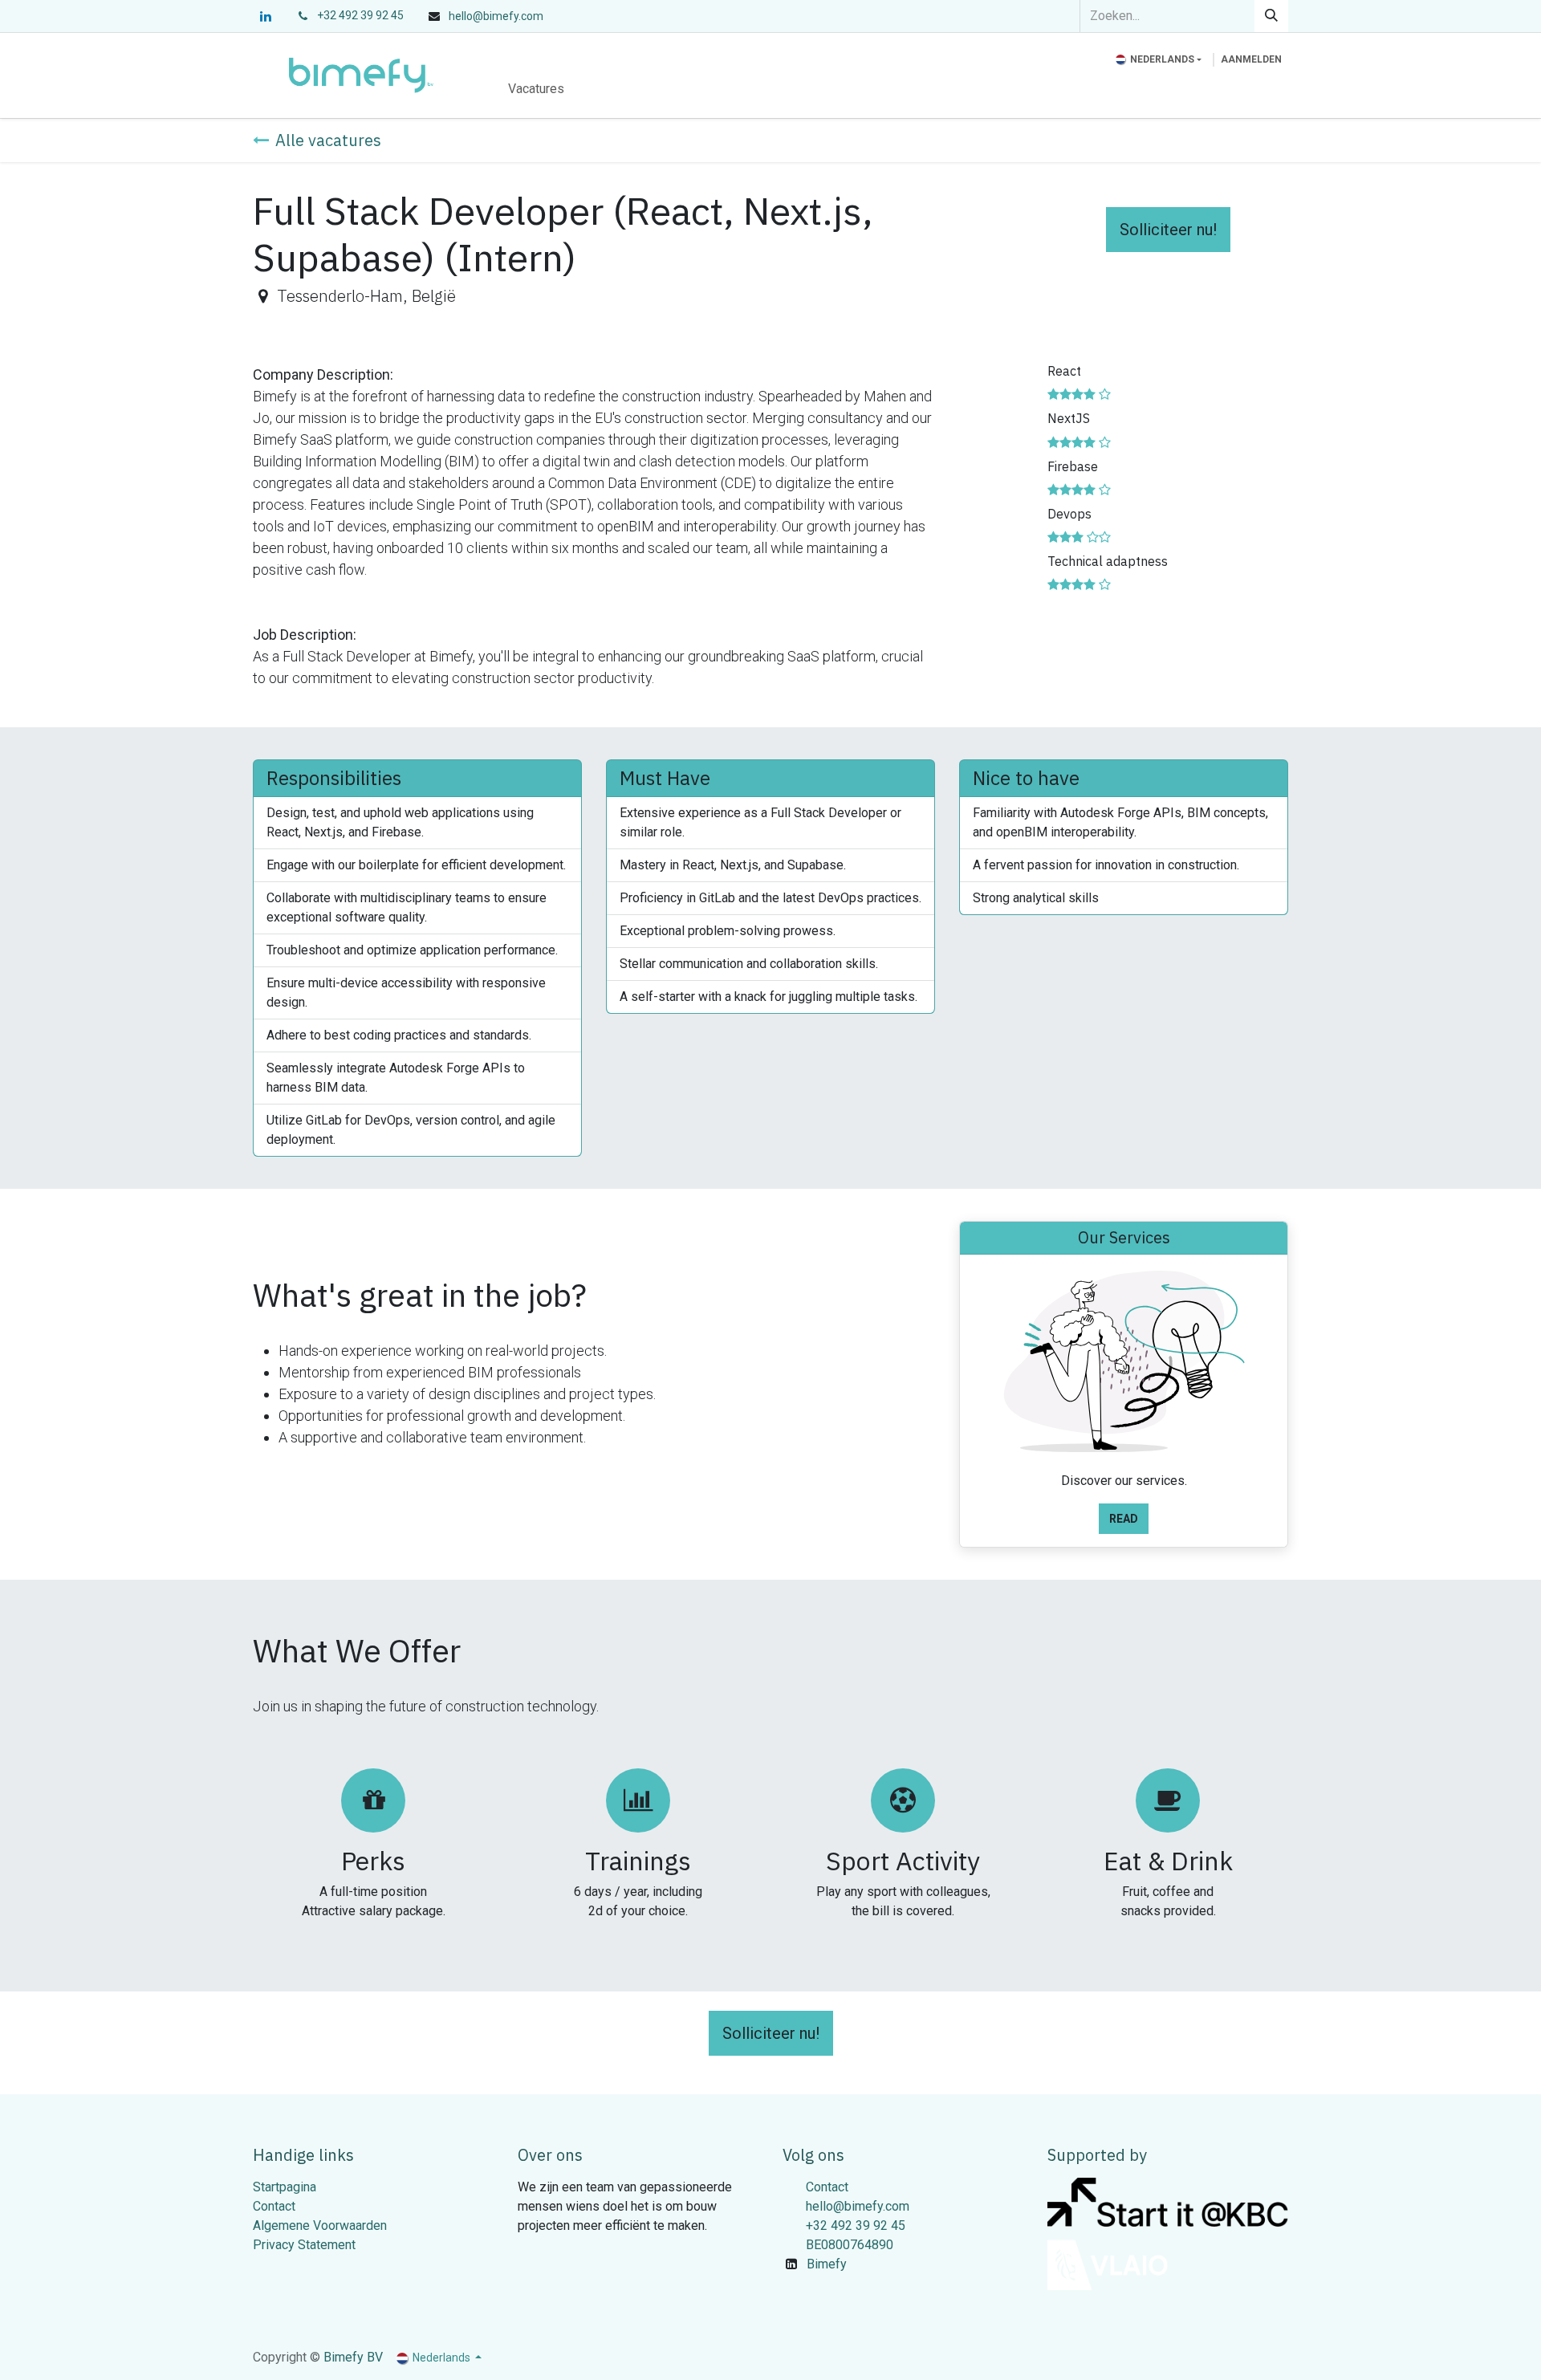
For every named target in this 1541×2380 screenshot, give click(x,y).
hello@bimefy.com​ (496, 16)
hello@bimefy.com (858, 2206)
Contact (274, 2206)
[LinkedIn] (266, 16)
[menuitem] (536, 89)
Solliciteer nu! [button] (1168, 230)
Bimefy (827, 2264)
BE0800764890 (850, 2245)
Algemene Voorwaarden (320, 2225)
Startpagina (285, 2187)
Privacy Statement (304, 2245)
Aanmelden (1251, 59)
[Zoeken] (1271, 16)
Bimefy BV (353, 2357)
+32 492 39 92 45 (360, 15)
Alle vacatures (328, 140)
